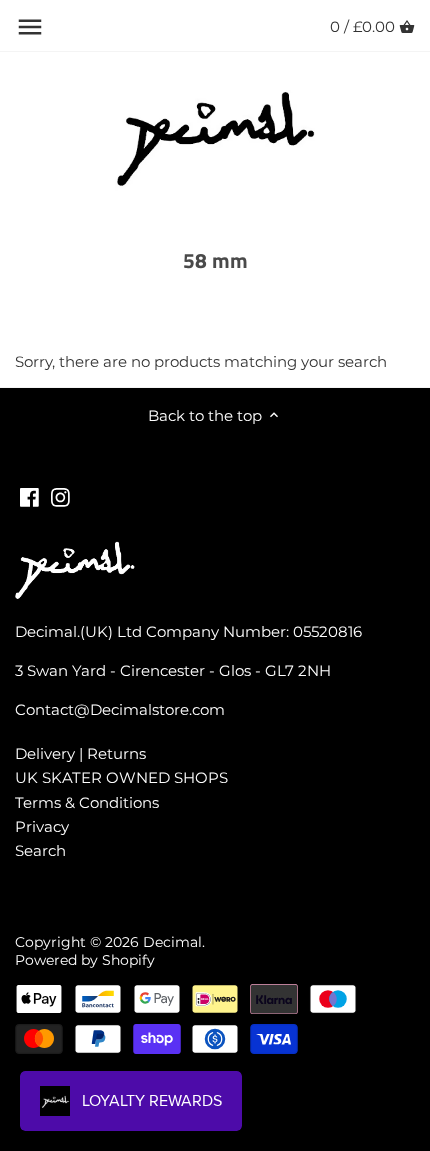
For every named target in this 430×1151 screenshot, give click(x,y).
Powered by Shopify (85, 960)
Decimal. (174, 942)
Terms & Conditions (87, 802)
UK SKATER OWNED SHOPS (121, 777)
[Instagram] (60, 495)
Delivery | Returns (80, 753)
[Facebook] (29, 495)
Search (40, 850)
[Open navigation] (30, 27)
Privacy (42, 826)
